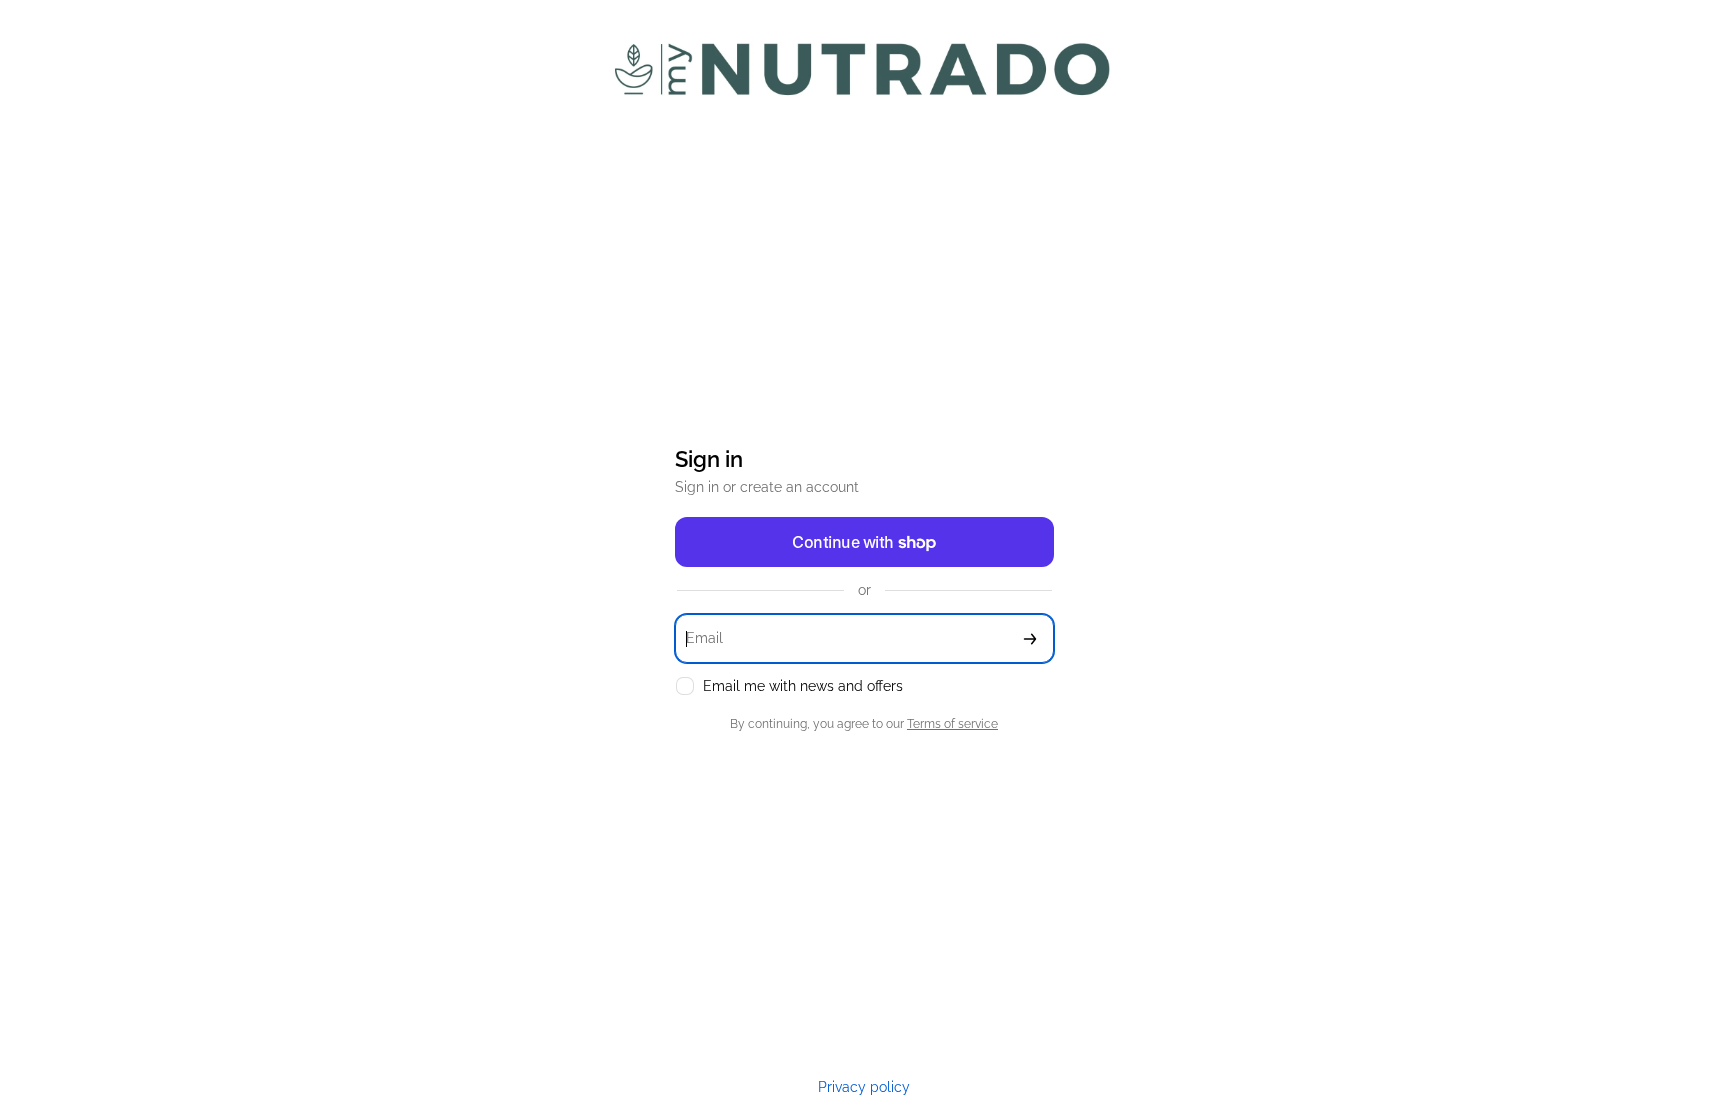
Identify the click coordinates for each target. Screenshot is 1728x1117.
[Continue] (1030, 638)
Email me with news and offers (803, 686)
